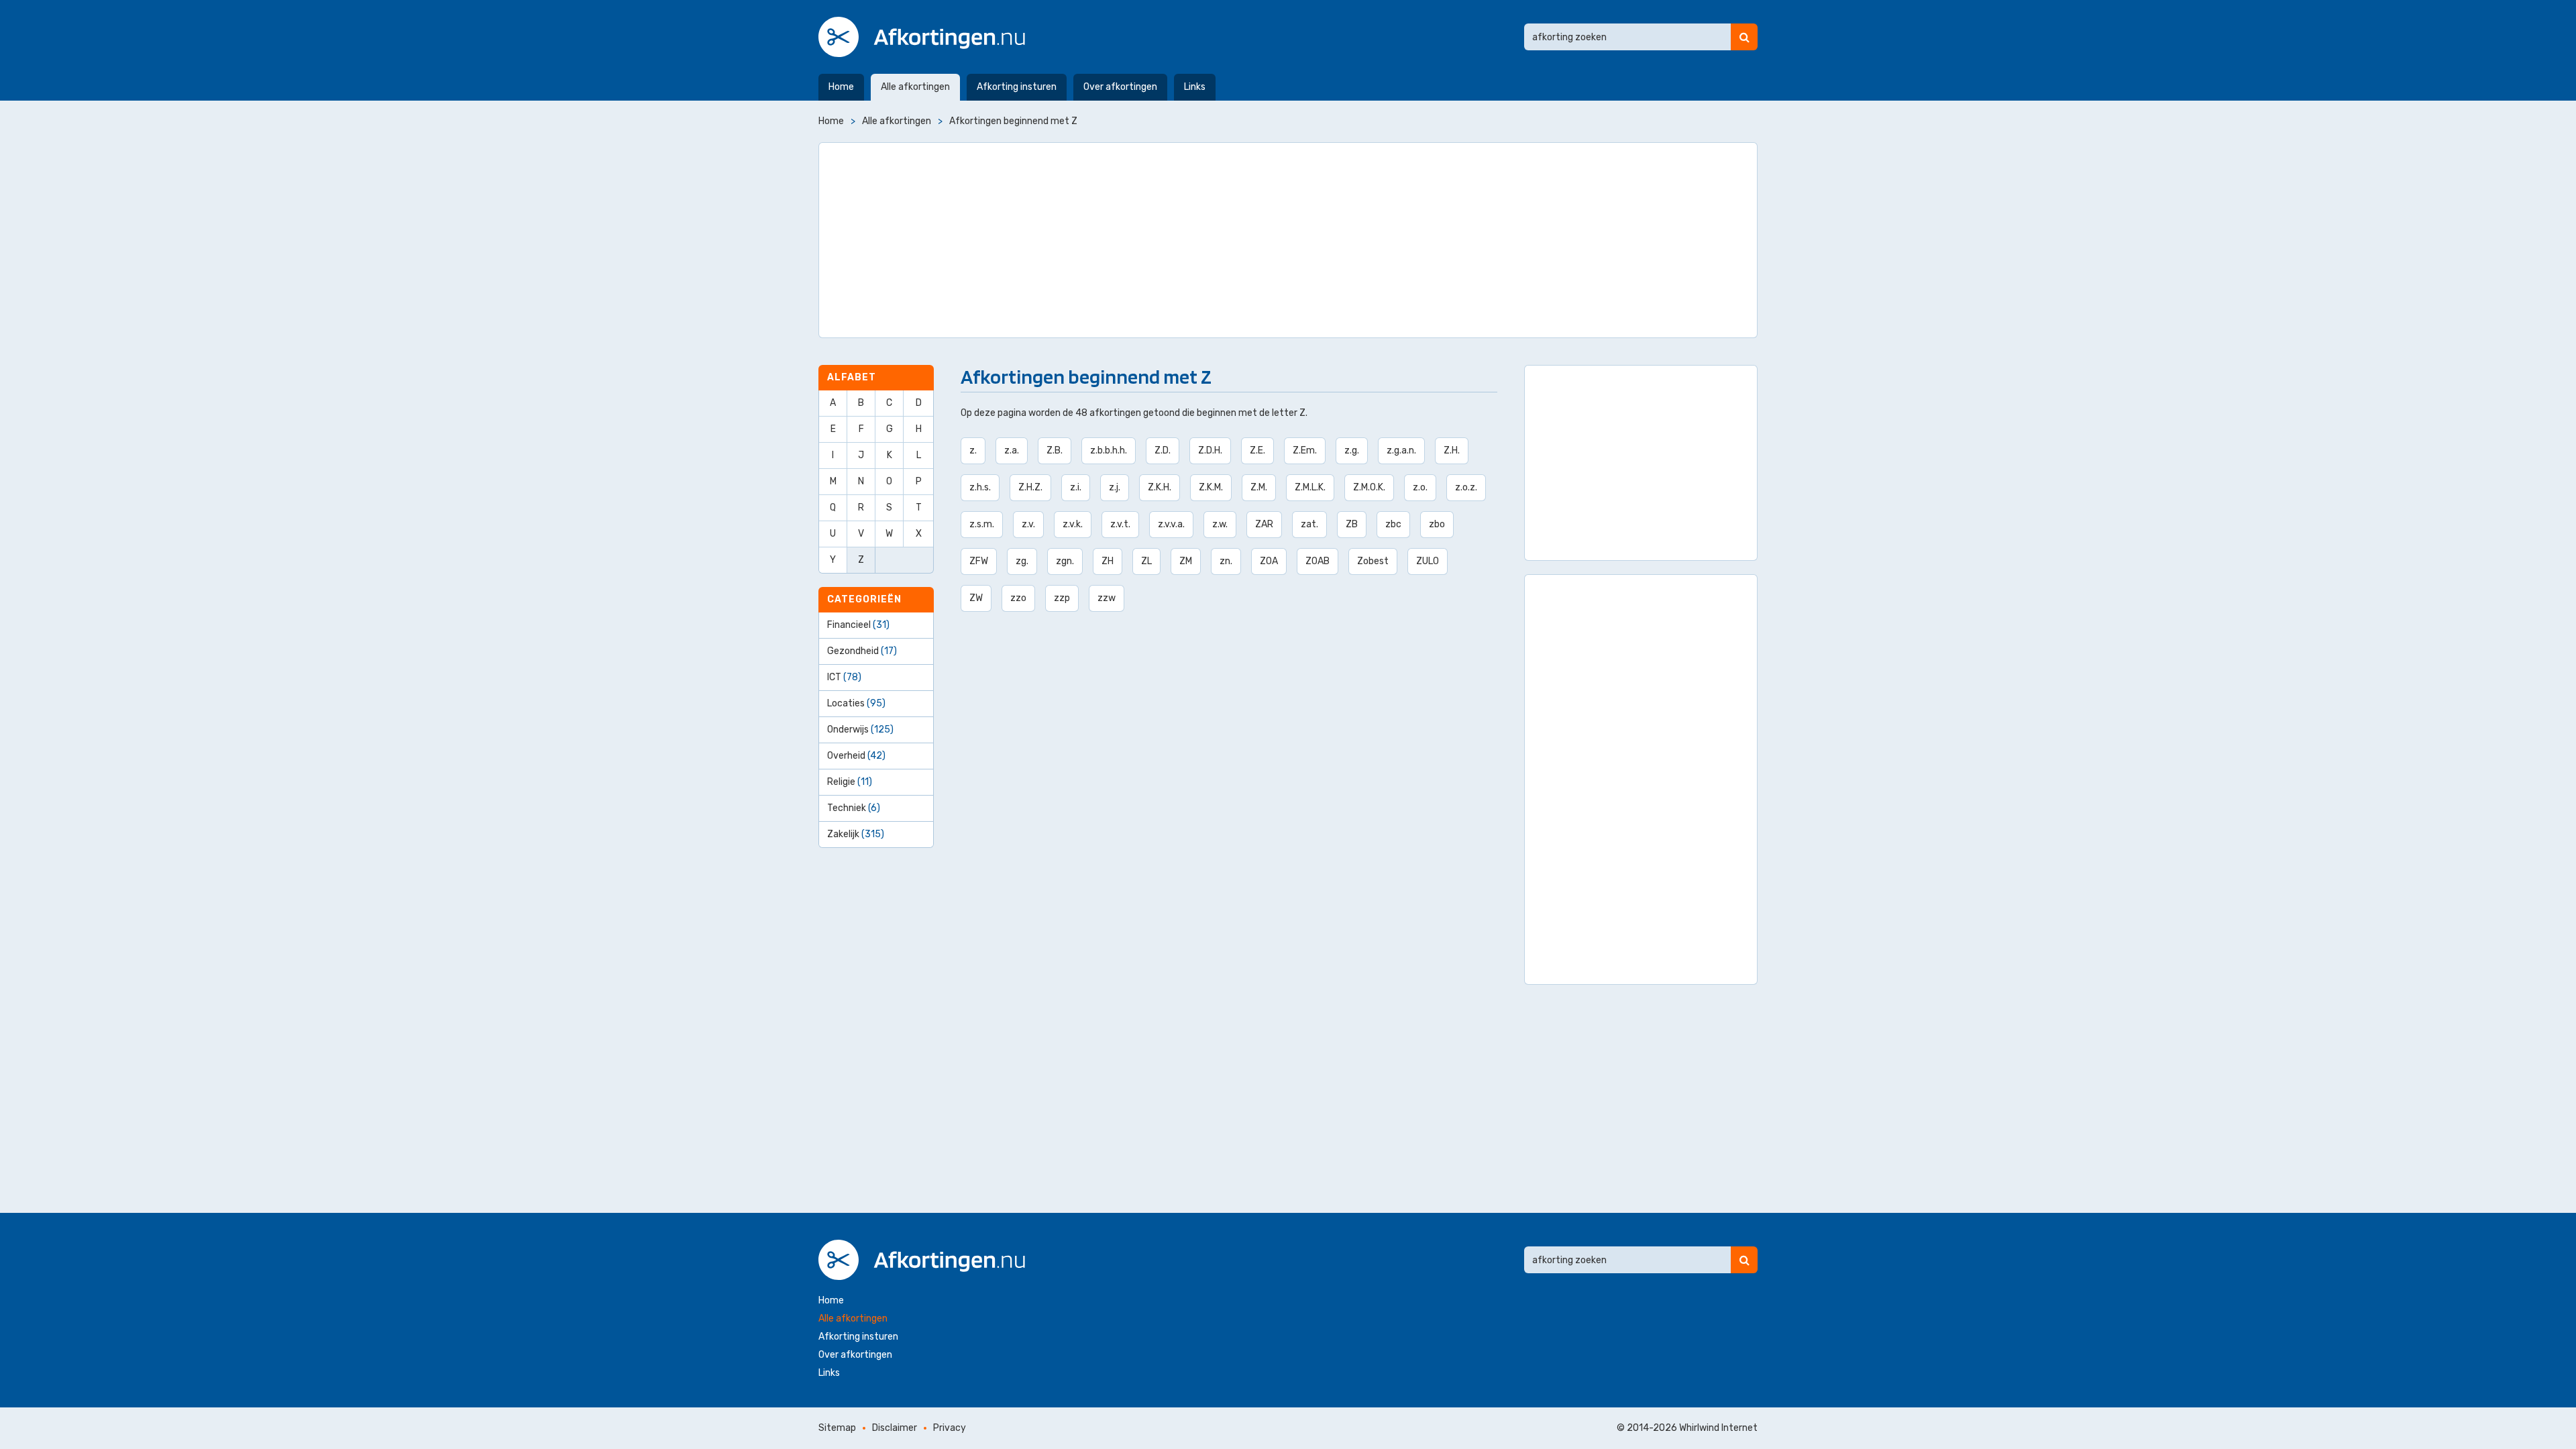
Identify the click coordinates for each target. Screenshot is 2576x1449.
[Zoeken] (1744, 37)
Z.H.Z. (1030, 487)
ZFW (979, 561)
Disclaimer (895, 1428)
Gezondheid (862, 651)
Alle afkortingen (915, 87)
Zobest (1373, 561)
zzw (1107, 598)
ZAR (1264, 524)
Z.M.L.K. (1310, 487)
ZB (1352, 524)
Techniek (854, 808)
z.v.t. (1120, 524)
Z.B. (1055, 450)
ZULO (1428, 561)
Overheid (856, 756)
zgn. (1065, 561)
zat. (1309, 524)
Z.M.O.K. (1369, 487)
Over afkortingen (1120, 87)
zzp (1062, 598)
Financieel (858, 625)
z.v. (1028, 524)
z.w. (1220, 524)
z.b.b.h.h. (1109, 450)
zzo (1018, 598)
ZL (1146, 561)
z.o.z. (1466, 487)
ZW (976, 598)
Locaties (856, 703)
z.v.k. (1073, 524)
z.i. (1076, 487)
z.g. (1352, 450)
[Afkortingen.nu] (922, 37)
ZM (1186, 561)
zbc (1393, 524)
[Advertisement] (1288, 240)
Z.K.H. (1160, 487)
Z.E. (1257, 450)
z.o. (1420, 487)
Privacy (950, 1428)
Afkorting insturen (1017, 87)
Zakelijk (856, 834)
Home (841, 87)
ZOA (1269, 561)
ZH (1108, 561)
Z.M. (1259, 487)
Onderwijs (860, 730)
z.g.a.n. (1401, 450)
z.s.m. (982, 524)
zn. (1226, 561)
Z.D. (1163, 450)
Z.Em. (1305, 450)
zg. (1022, 561)
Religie (850, 782)
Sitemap (837, 1428)
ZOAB (1318, 561)
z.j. (1115, 487)
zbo (1437, 524)
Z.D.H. (1210, 450)
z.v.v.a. (1171, 524)
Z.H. (1452, 450)
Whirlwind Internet (1718, 1428)
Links (1195, 87)
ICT (844, 677)
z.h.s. (980, 487)
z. (973, 450)
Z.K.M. (1211, 487)
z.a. (1012, 450)
